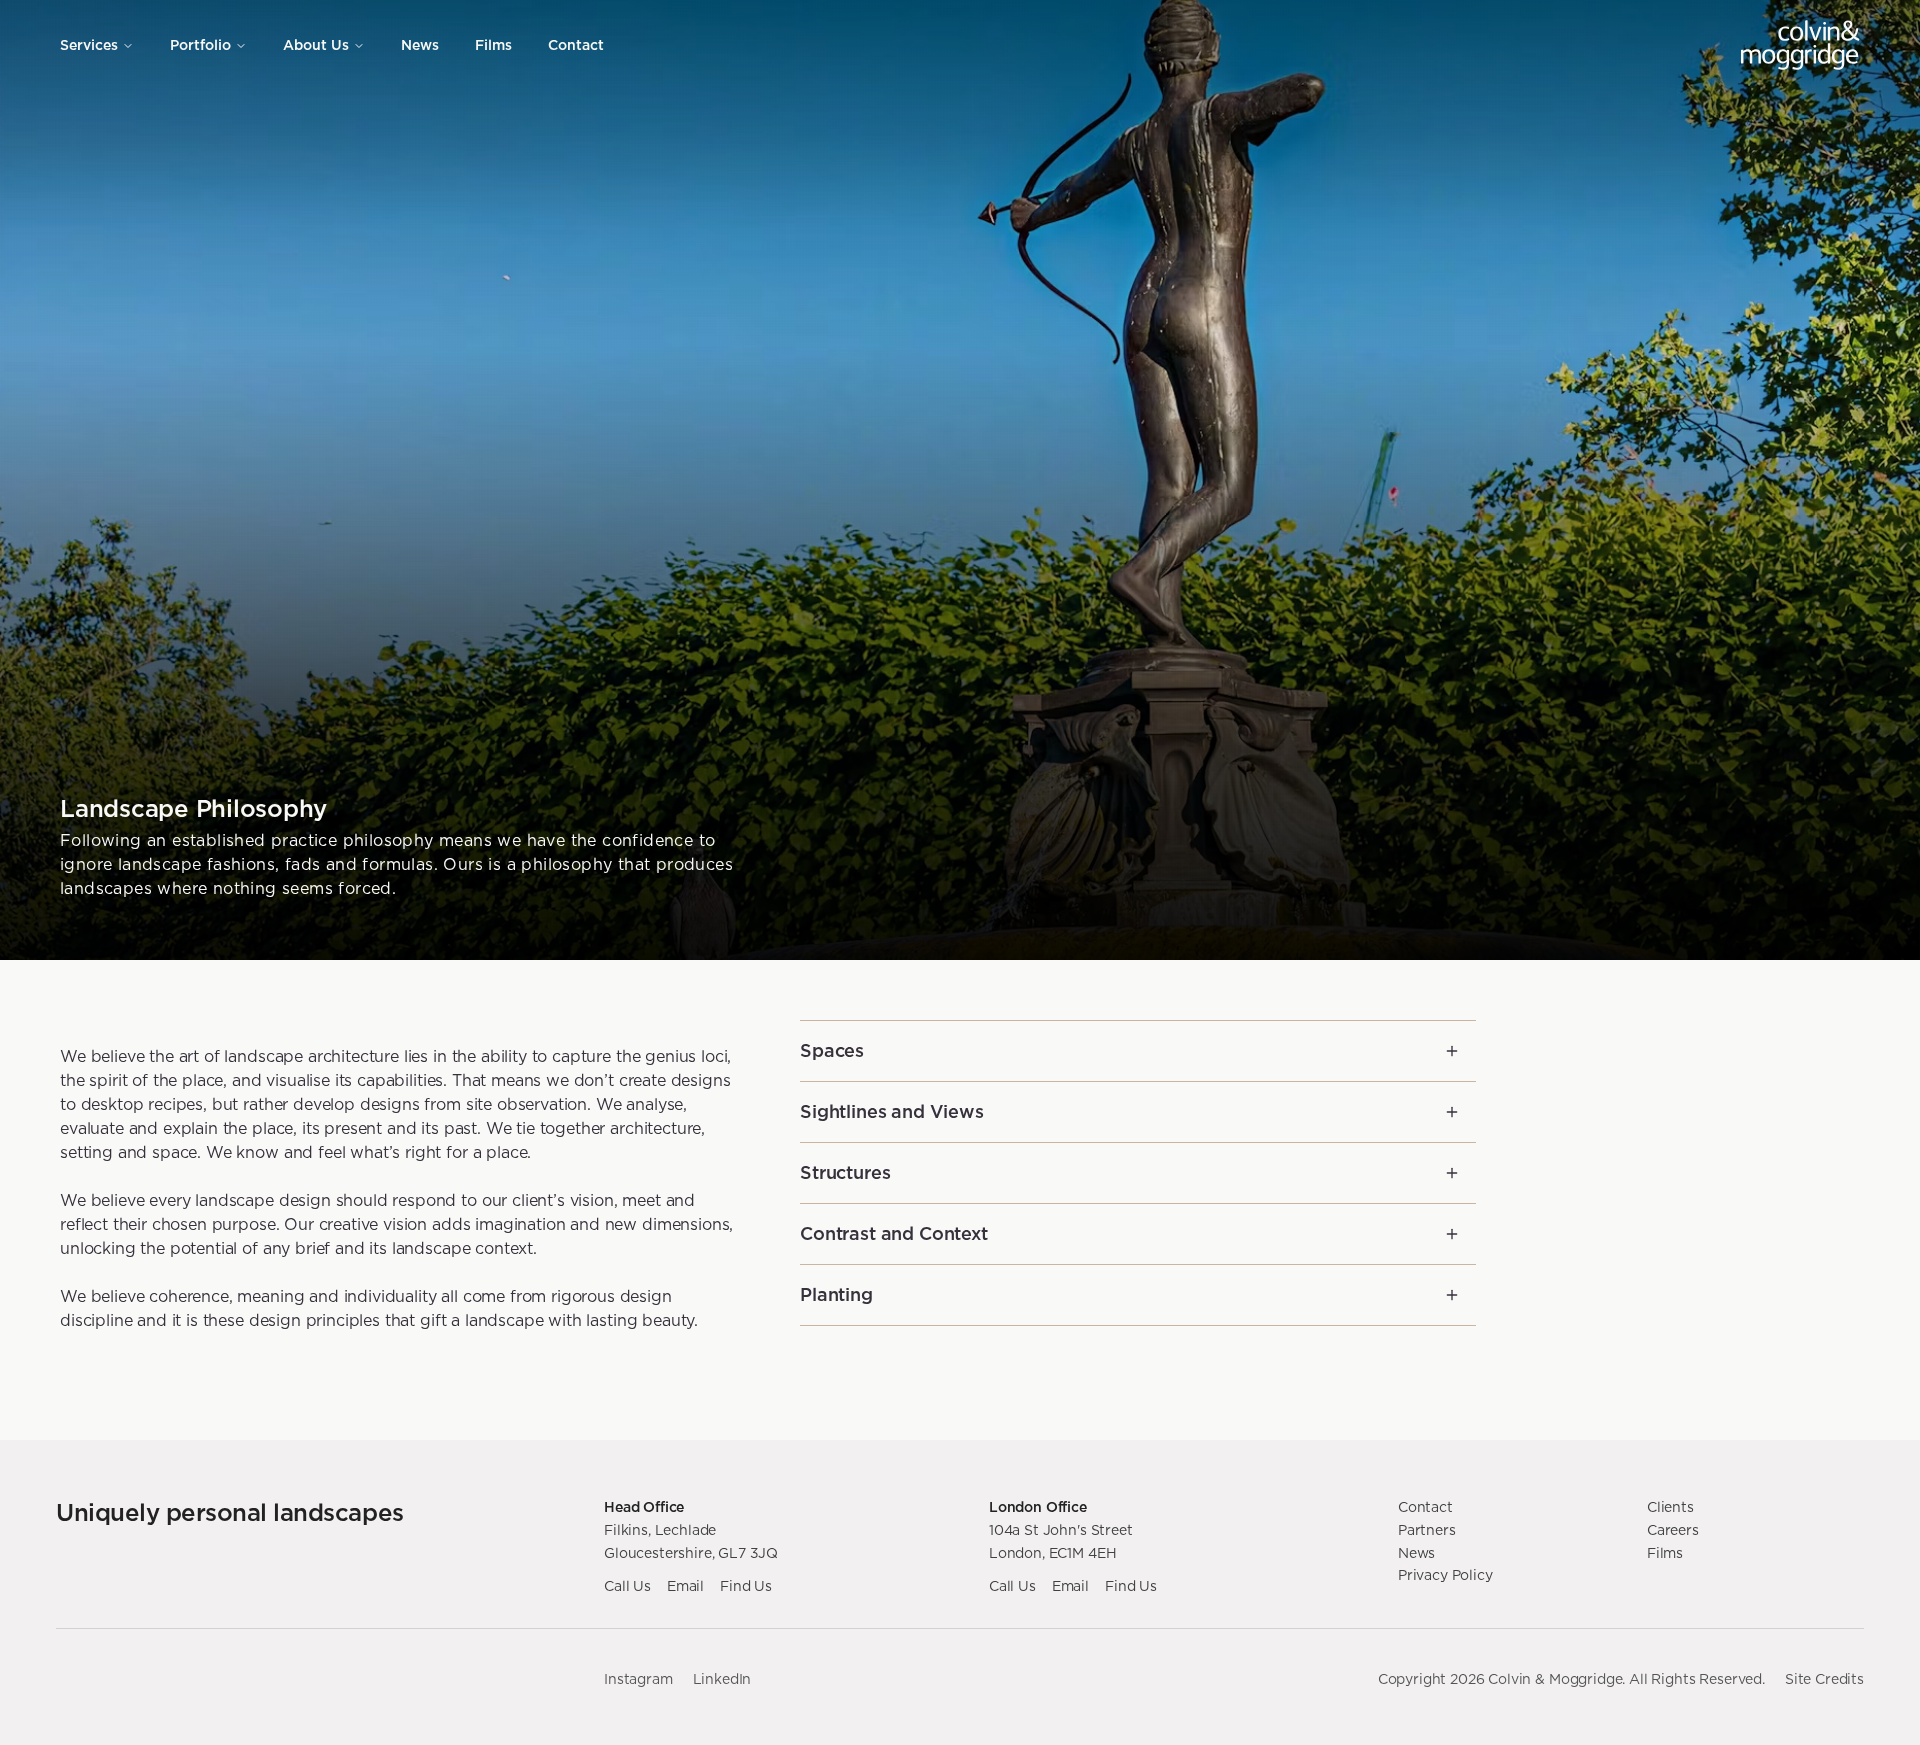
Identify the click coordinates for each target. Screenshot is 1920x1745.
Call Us (627, 1586)
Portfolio (200, 45)
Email (685, 1586)
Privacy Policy (1445, 1575)
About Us (316, 45)
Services (89, 45)
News (420, 45)
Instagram (638, 1679)
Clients (1670, 1507)
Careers (1673, 1530)
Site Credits (1824, 1679)
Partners (1427, 1530)
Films (493, 45)
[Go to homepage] (1800, 45)
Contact (576, 45)
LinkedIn (722, 1679)
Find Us (746, 1586)
